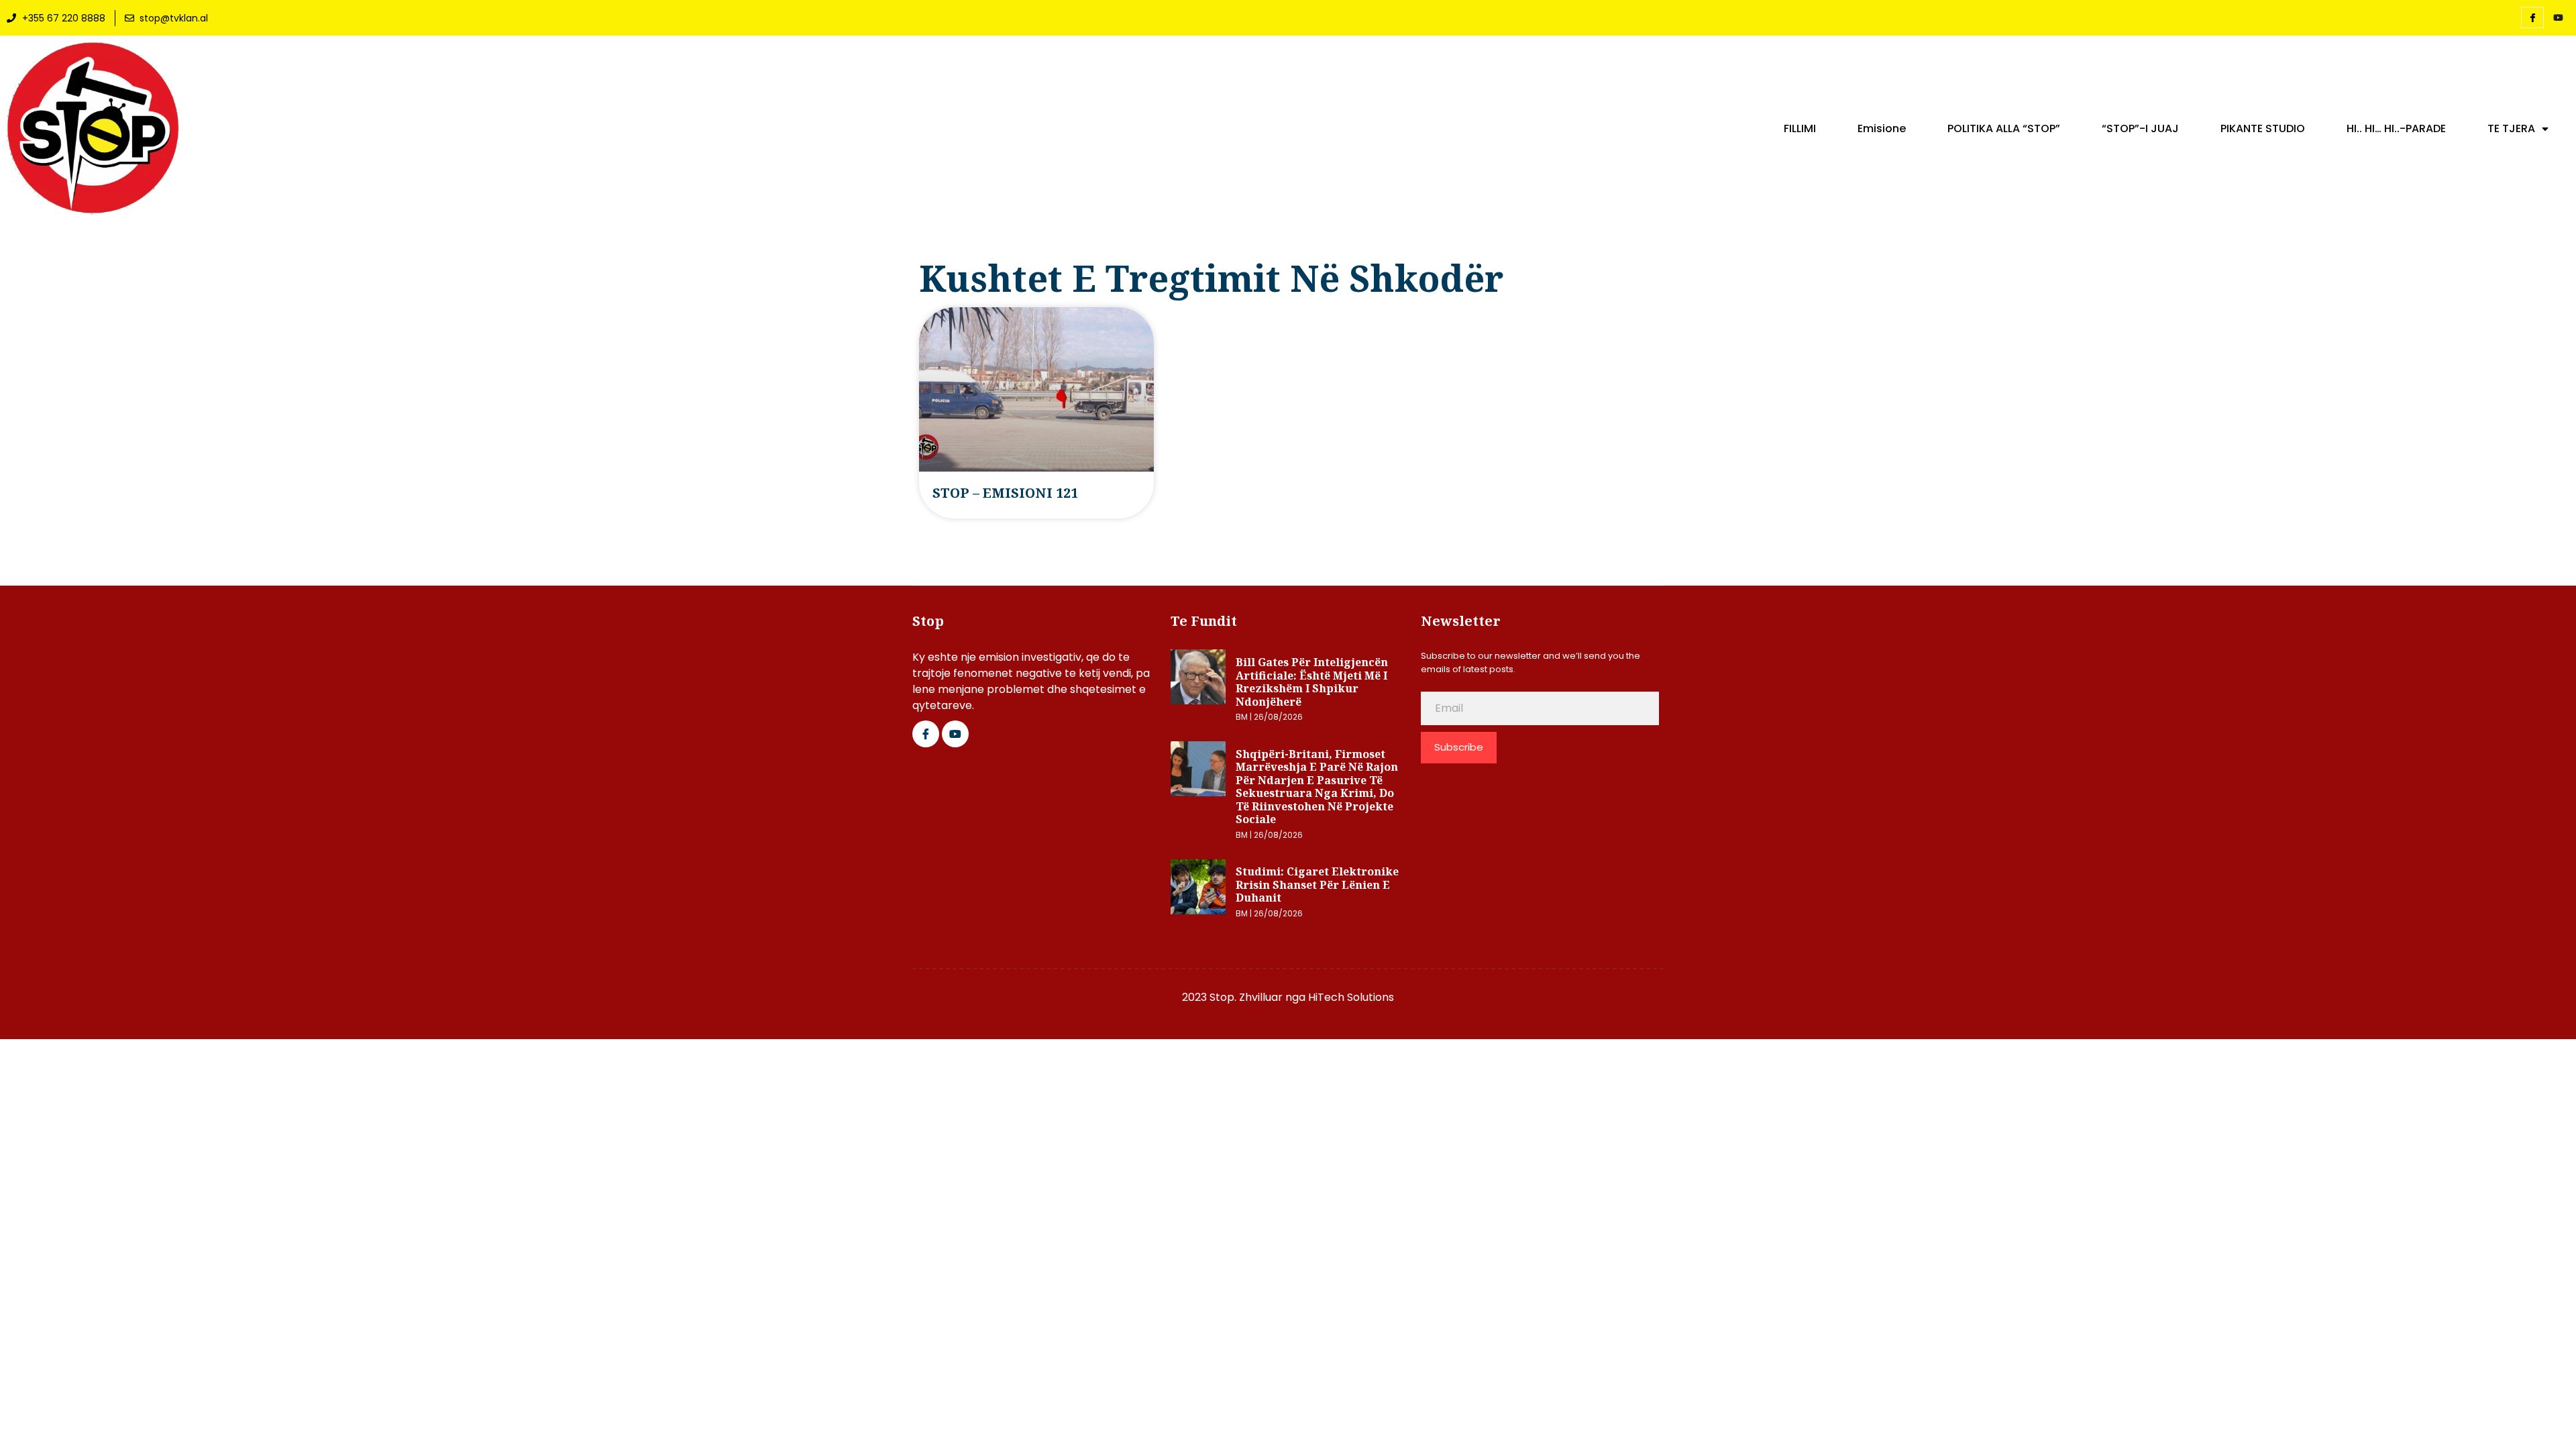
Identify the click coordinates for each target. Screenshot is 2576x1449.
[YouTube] (2558, 18)
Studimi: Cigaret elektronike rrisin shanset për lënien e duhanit (1317, 884)
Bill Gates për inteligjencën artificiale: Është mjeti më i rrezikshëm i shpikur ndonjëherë (1312, 682)
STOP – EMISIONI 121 (1005, 493)
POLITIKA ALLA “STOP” (2004, 129)
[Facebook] (2532, 17)
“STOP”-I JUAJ (2140, 129)
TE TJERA (2511, 129)
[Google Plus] (955, 734)
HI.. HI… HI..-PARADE (2396, 129)
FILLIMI (1800, 129)
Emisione (1882, 129)
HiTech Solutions (1351, 997)
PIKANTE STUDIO (2263, 129)
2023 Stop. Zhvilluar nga (1245, 997)
